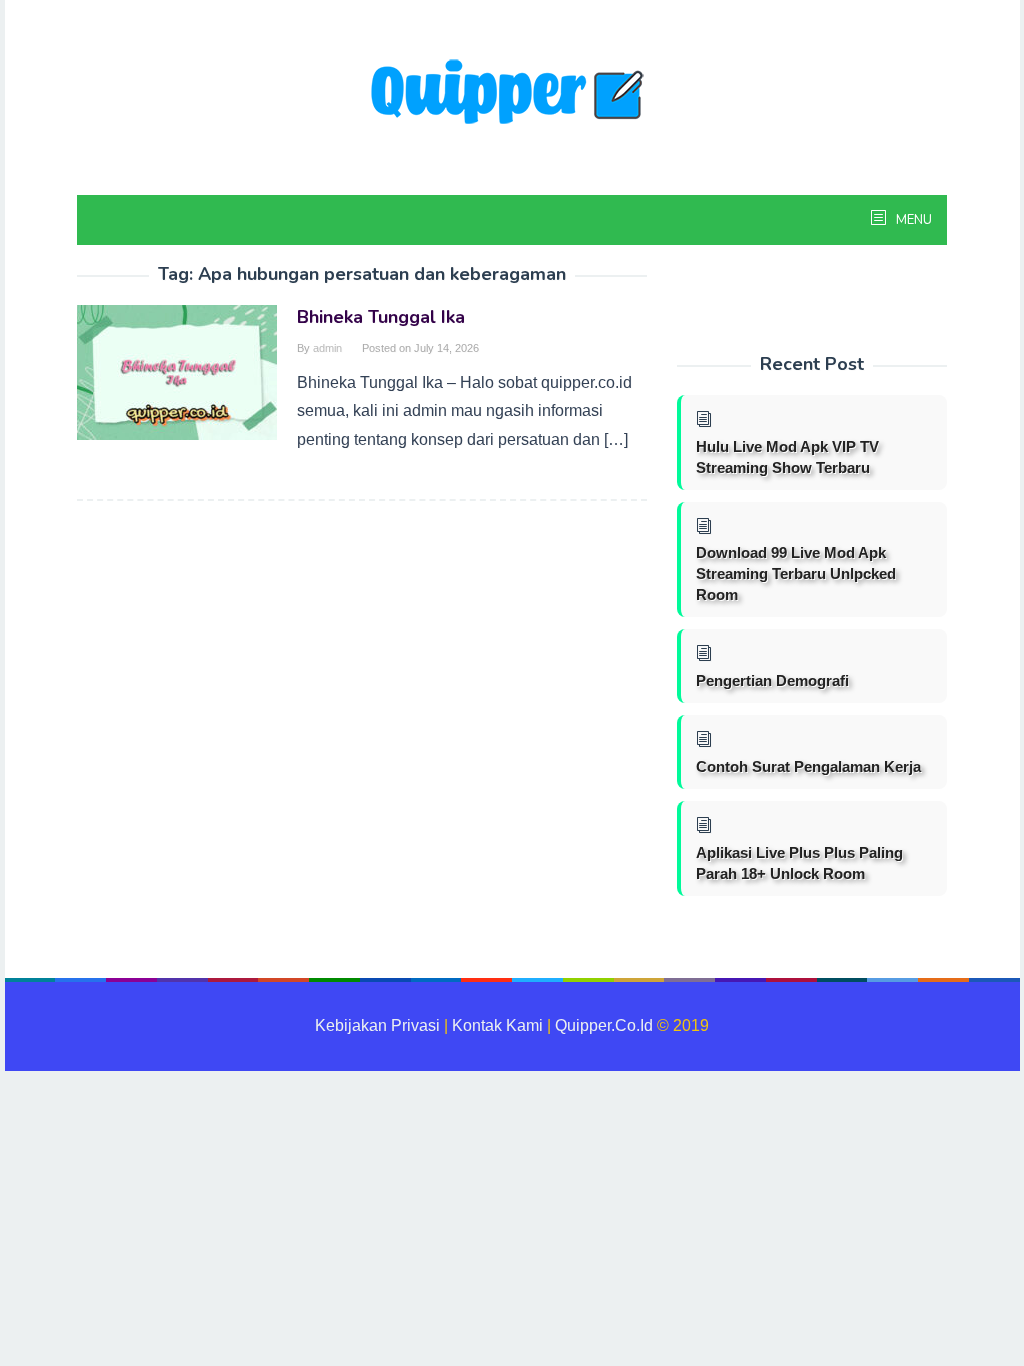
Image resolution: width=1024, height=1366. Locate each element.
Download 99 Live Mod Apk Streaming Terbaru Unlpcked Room (796, 573)
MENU (912, 220)
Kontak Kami (497, 1025)
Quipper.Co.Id (604, 1025)
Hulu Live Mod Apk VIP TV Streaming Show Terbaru (787, 457)
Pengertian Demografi (772, 680)
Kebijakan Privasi (377, 1025)
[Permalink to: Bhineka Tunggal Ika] (177, 371)
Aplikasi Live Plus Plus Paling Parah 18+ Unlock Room (799, 863)
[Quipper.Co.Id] (512, 93)
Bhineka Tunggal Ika (381, 317)
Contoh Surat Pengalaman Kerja (808, 766)
